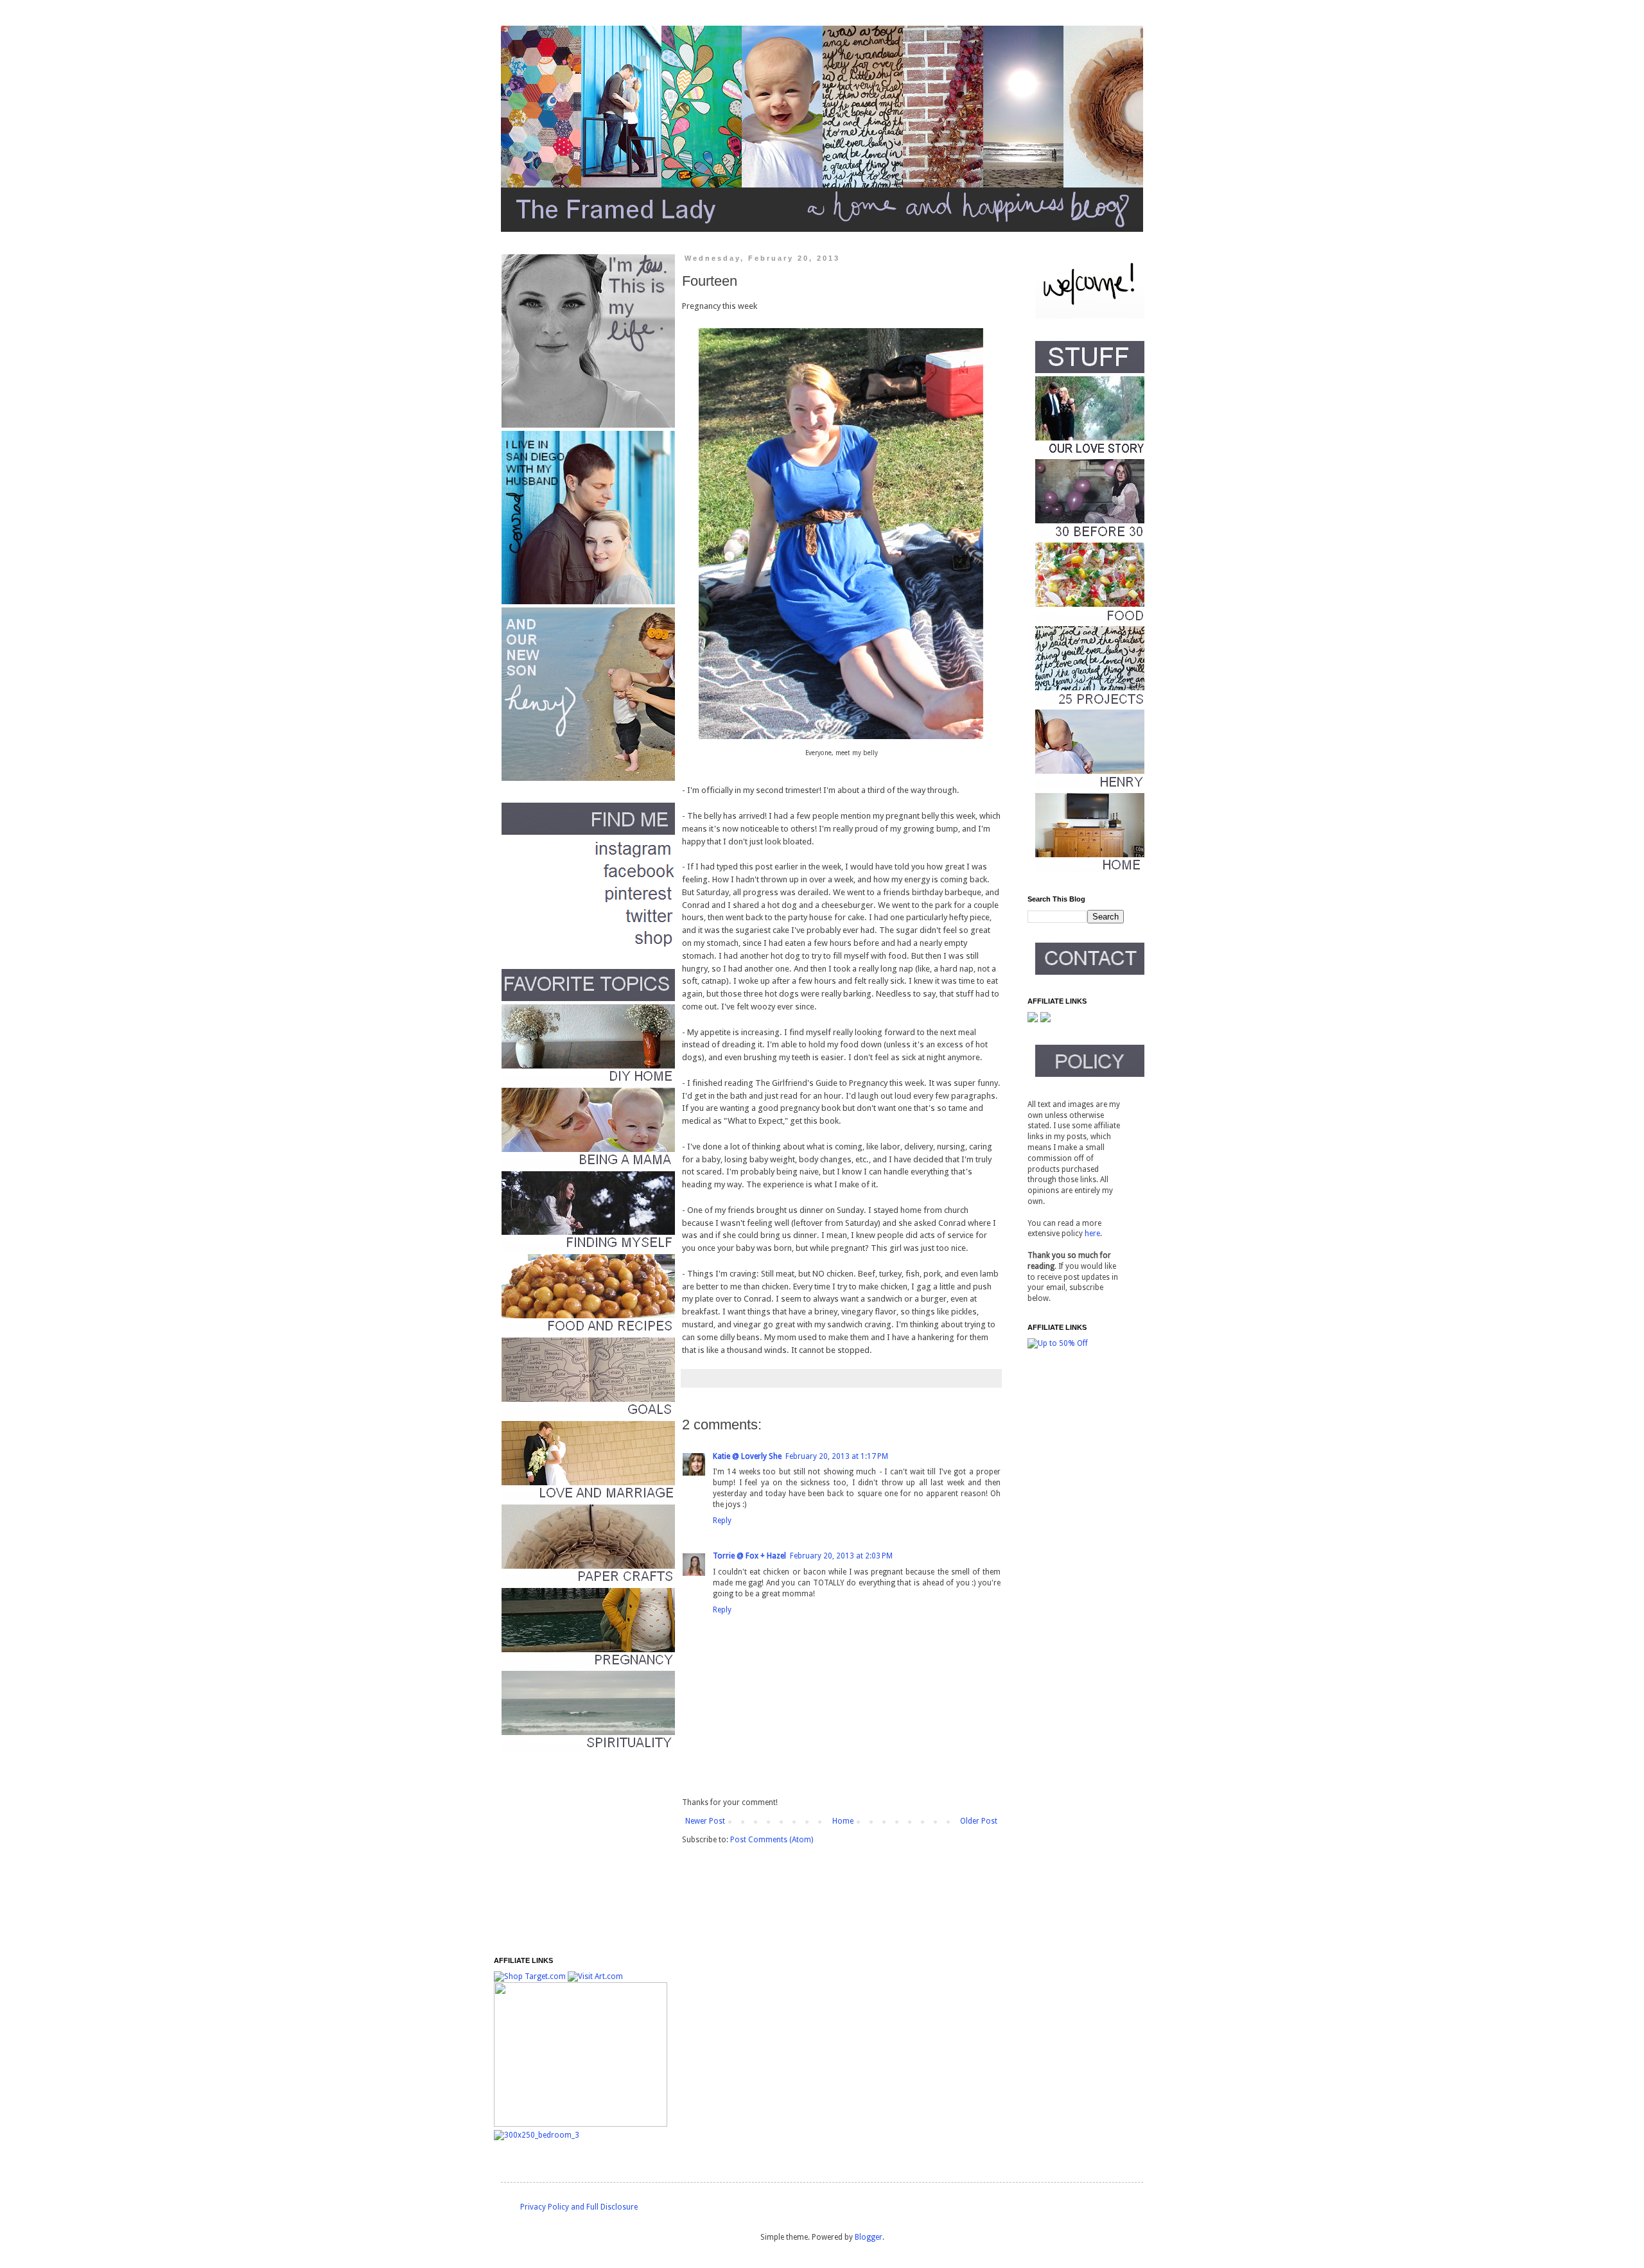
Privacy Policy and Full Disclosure (579, 2207)
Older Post (979, 1821)
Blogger (869, 2237)
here (1092, 1234)
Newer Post (705, 1821)
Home (843, 1821)
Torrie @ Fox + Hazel (749, 1556)
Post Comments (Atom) (772, 1840)
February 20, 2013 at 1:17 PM (837, 1456)
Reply (722, 1521)
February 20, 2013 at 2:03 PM (841, 1556)
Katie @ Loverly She (747, 1456)
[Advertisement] (574, 1854)
